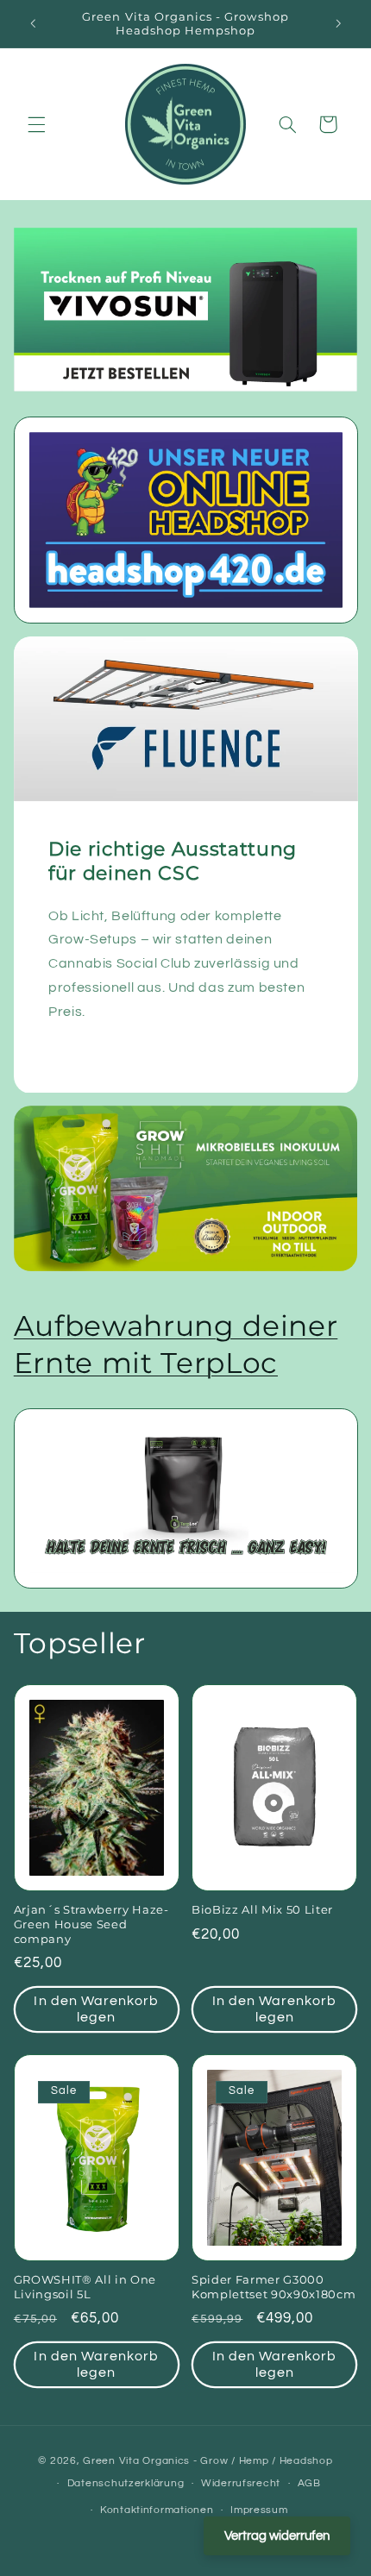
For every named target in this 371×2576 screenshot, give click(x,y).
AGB (309, 2483)
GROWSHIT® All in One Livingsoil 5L (85, 2287)
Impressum (259, 2510)
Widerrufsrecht (241, 2483)
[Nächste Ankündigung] (338, 23)
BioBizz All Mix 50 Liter (262, 1909)
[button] (36, 124)
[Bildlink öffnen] (186, 520)
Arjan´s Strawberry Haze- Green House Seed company (91, 1924)
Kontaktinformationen (157, 2510)
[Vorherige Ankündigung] (33, 23)
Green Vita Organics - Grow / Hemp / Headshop (208, 2461)
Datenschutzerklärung (126, 2483)
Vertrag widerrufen (277, 2536)
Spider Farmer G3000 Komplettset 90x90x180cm (274, 2287)
